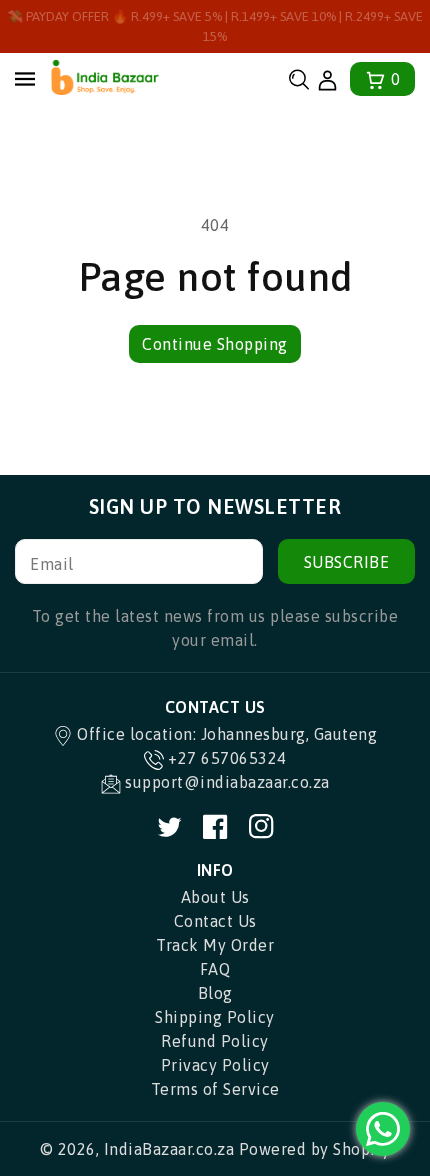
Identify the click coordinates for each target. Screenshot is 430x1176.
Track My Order (215, 945)
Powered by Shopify (315, 1149)
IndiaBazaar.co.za (169, 1149)
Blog (215, 993)
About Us (215, 897)
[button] (299, 79)
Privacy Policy (215, 1065)
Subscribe (347, 562)
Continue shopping (215, 344)
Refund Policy (215, 1041)
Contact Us (215, 921)
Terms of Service (215, 1089)
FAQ (215, 969)
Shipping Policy (215, 1017)
